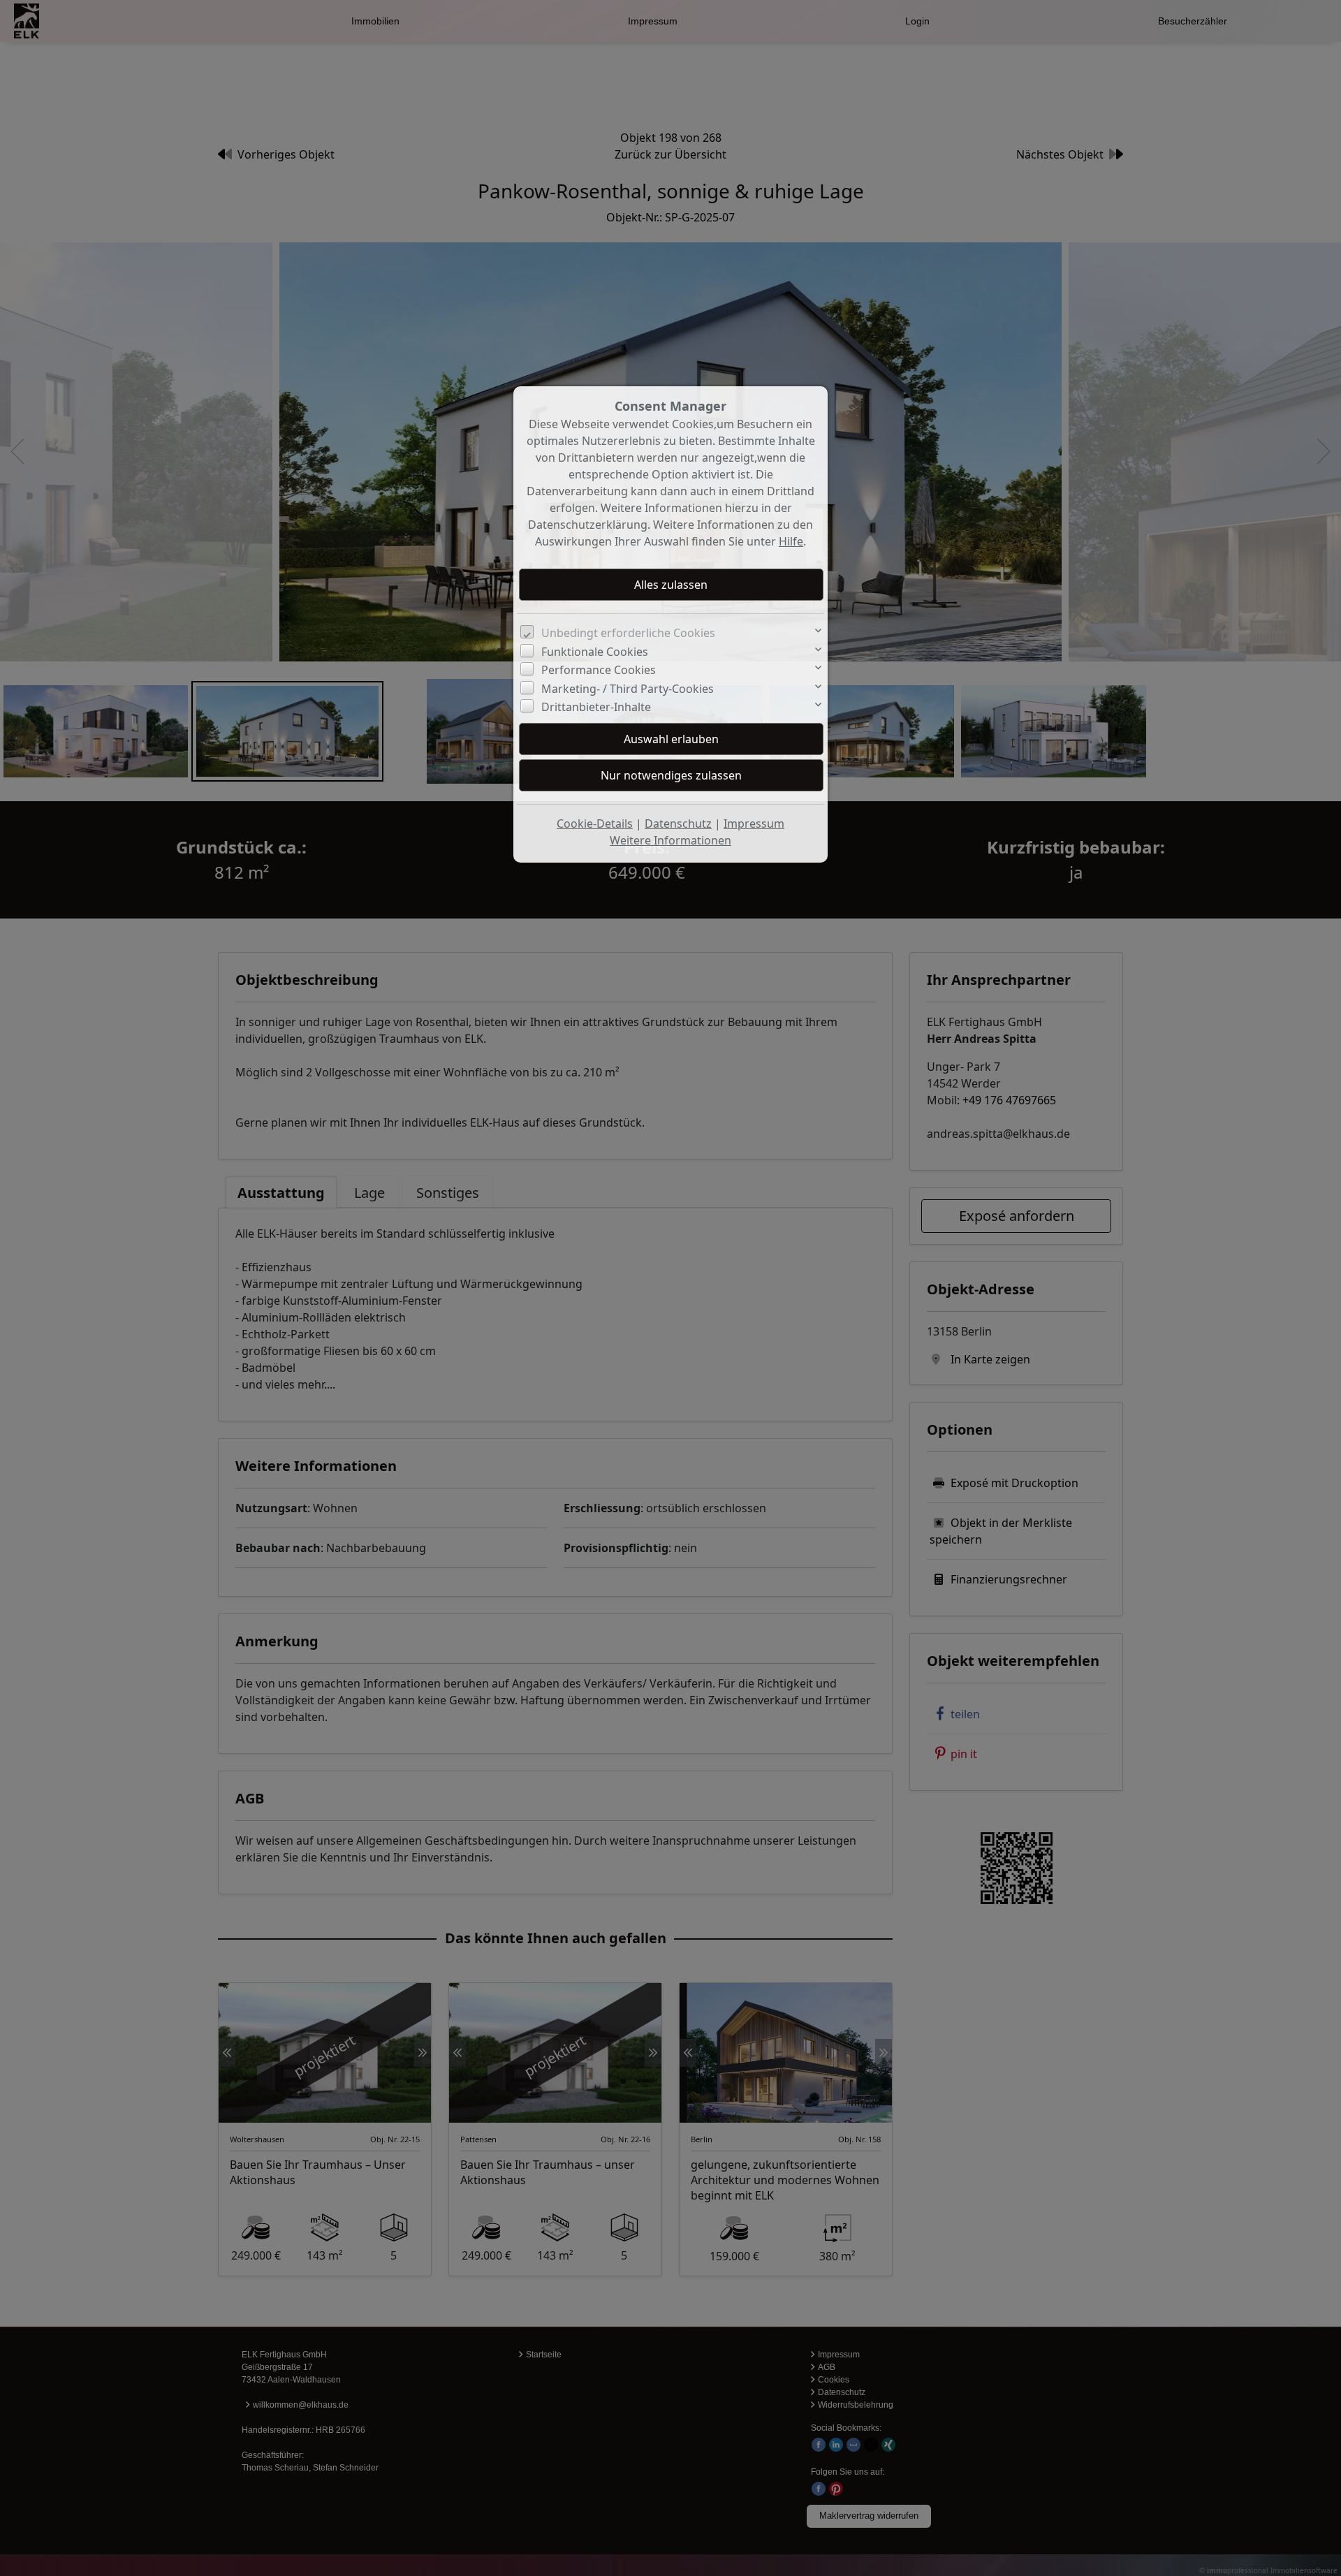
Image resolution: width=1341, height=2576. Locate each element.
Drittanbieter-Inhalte (596, 707)
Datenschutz (678, 824)
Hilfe (791, 541)
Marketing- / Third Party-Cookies (628, 689)
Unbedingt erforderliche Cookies (628, 633)
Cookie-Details (595, 824)
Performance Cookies (599, 670)
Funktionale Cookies (595, 652)
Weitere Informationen (670, 840)
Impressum (754, 824)
